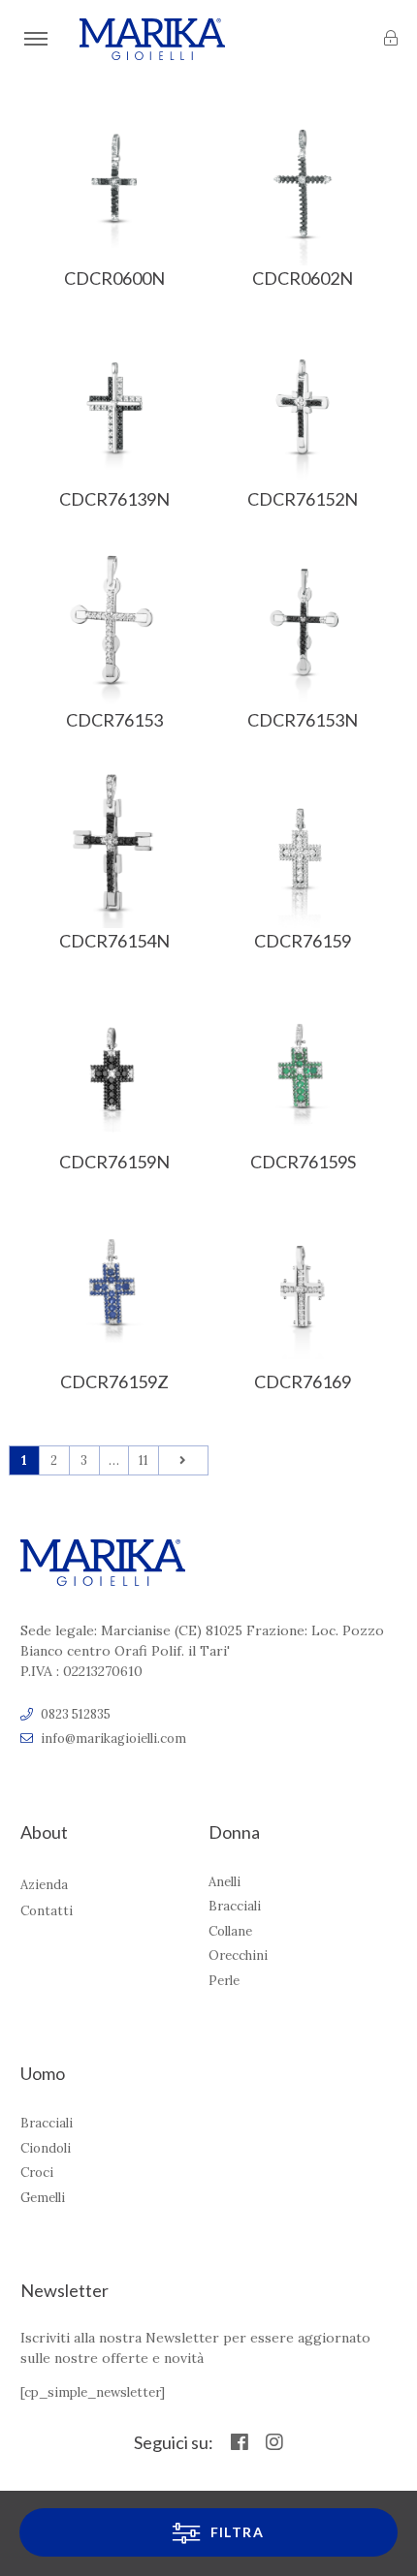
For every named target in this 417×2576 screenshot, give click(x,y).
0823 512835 (76, 1714)
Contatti (47, 1911)
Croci (37, 2173)
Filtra (235, 2532)
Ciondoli (46, 2148)
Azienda (44, 1885)
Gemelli (43, 2198)
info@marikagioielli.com (113, 1738)
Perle (224, 1981)
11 (144, 1460)
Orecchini (238, 1955)
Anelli (225, 1882)
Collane (230, 1931)
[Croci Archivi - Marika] (152, 40)
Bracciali (235, 1906)
